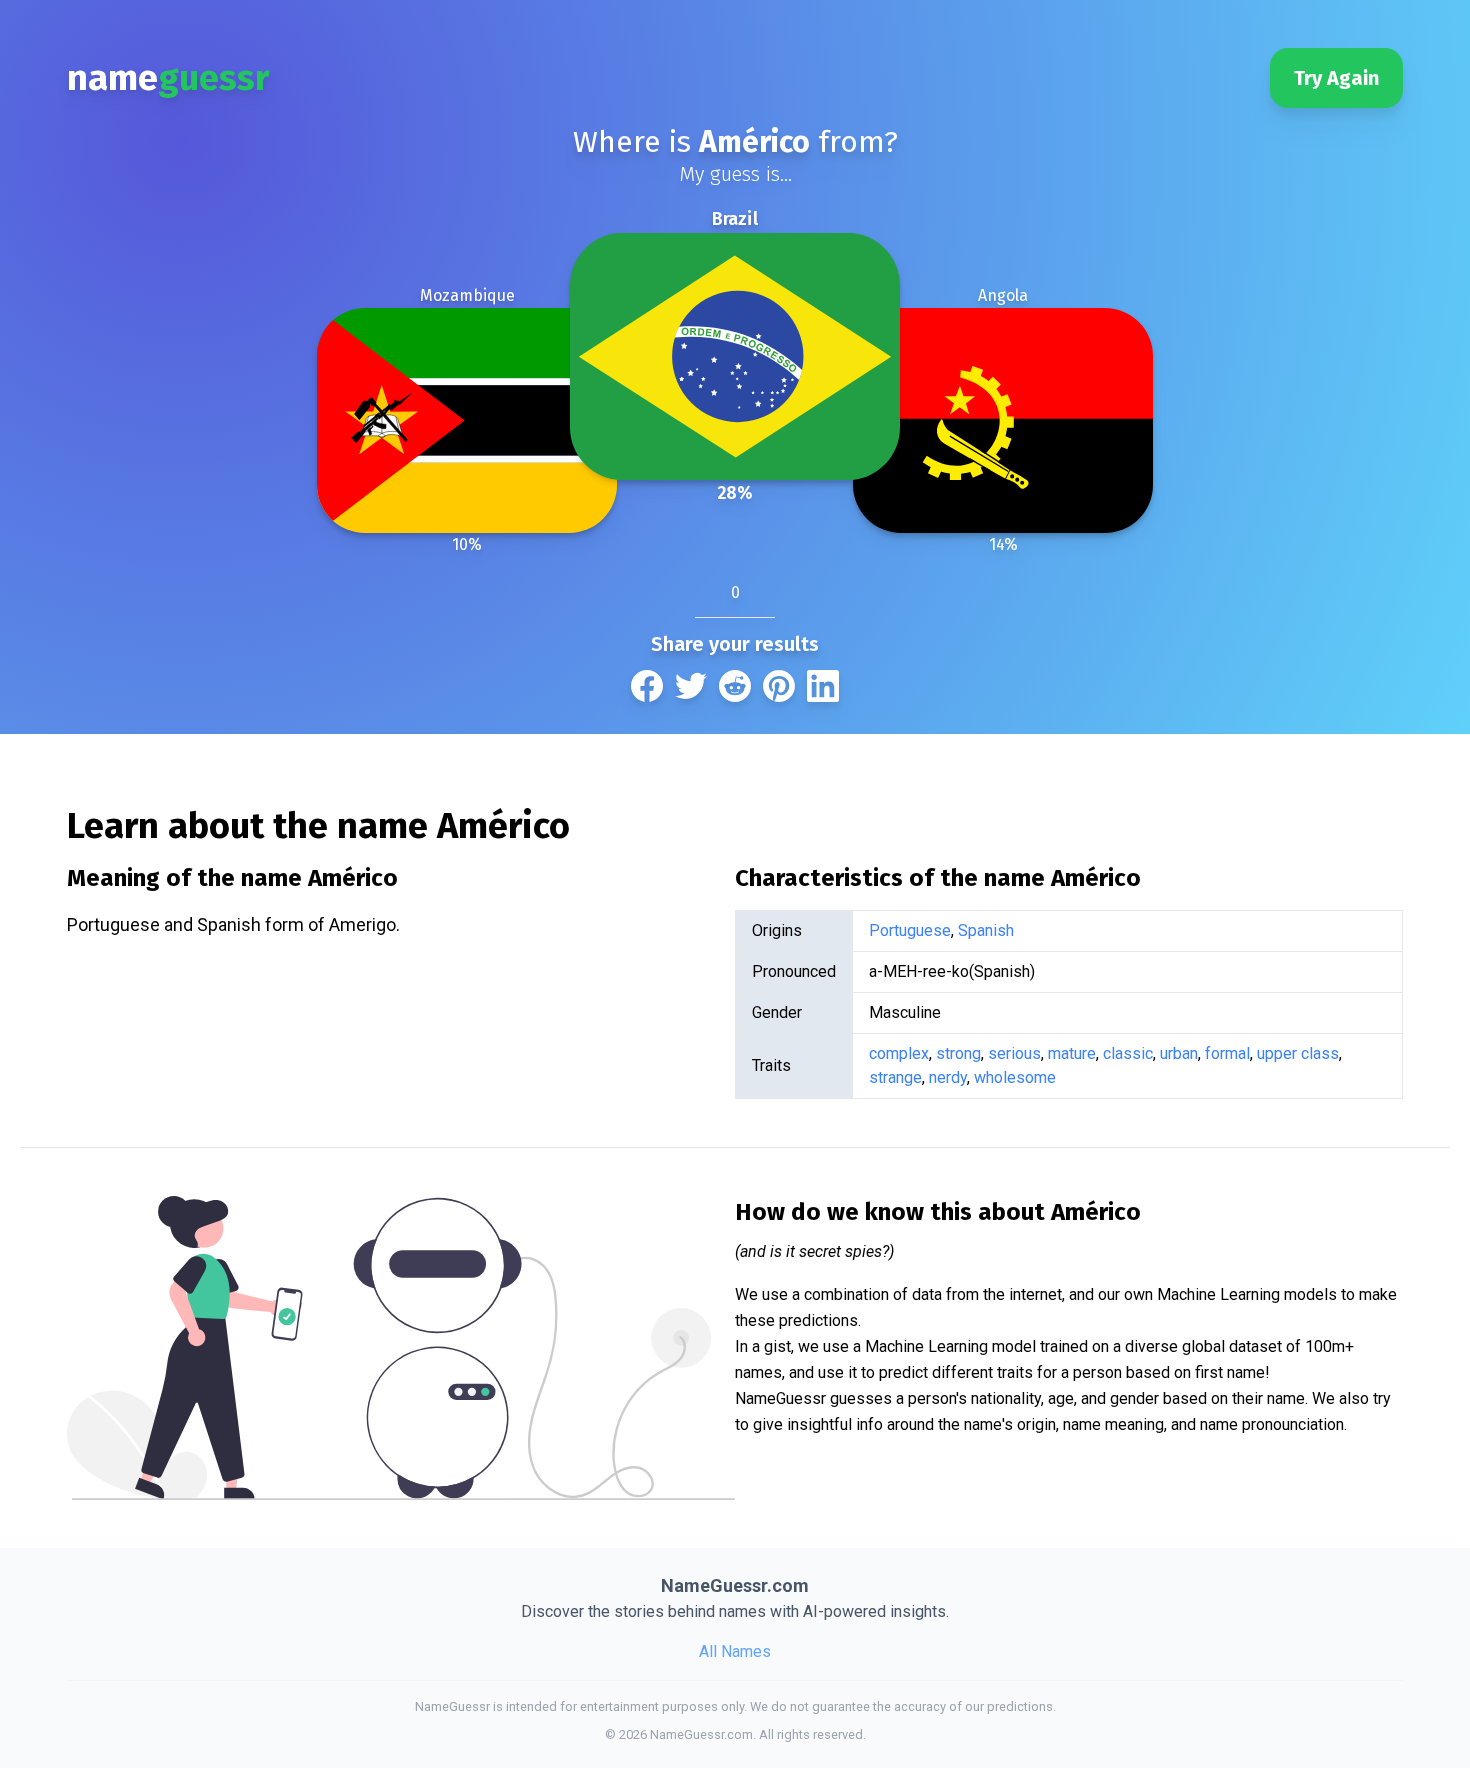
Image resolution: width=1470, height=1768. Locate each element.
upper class (1298, 1053)
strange (895, 1077)
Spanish (986, 930)
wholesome (1015, 1077)
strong (958, 1053)
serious (1014, 1053)
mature (1072, 1053)
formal (1227, 1053)
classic (1128, 1053)
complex (899, 1053)
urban (1179, 1053)
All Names (735, 1651)
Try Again (1336, 78)
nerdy (948, 1077)
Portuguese (910, 930)
